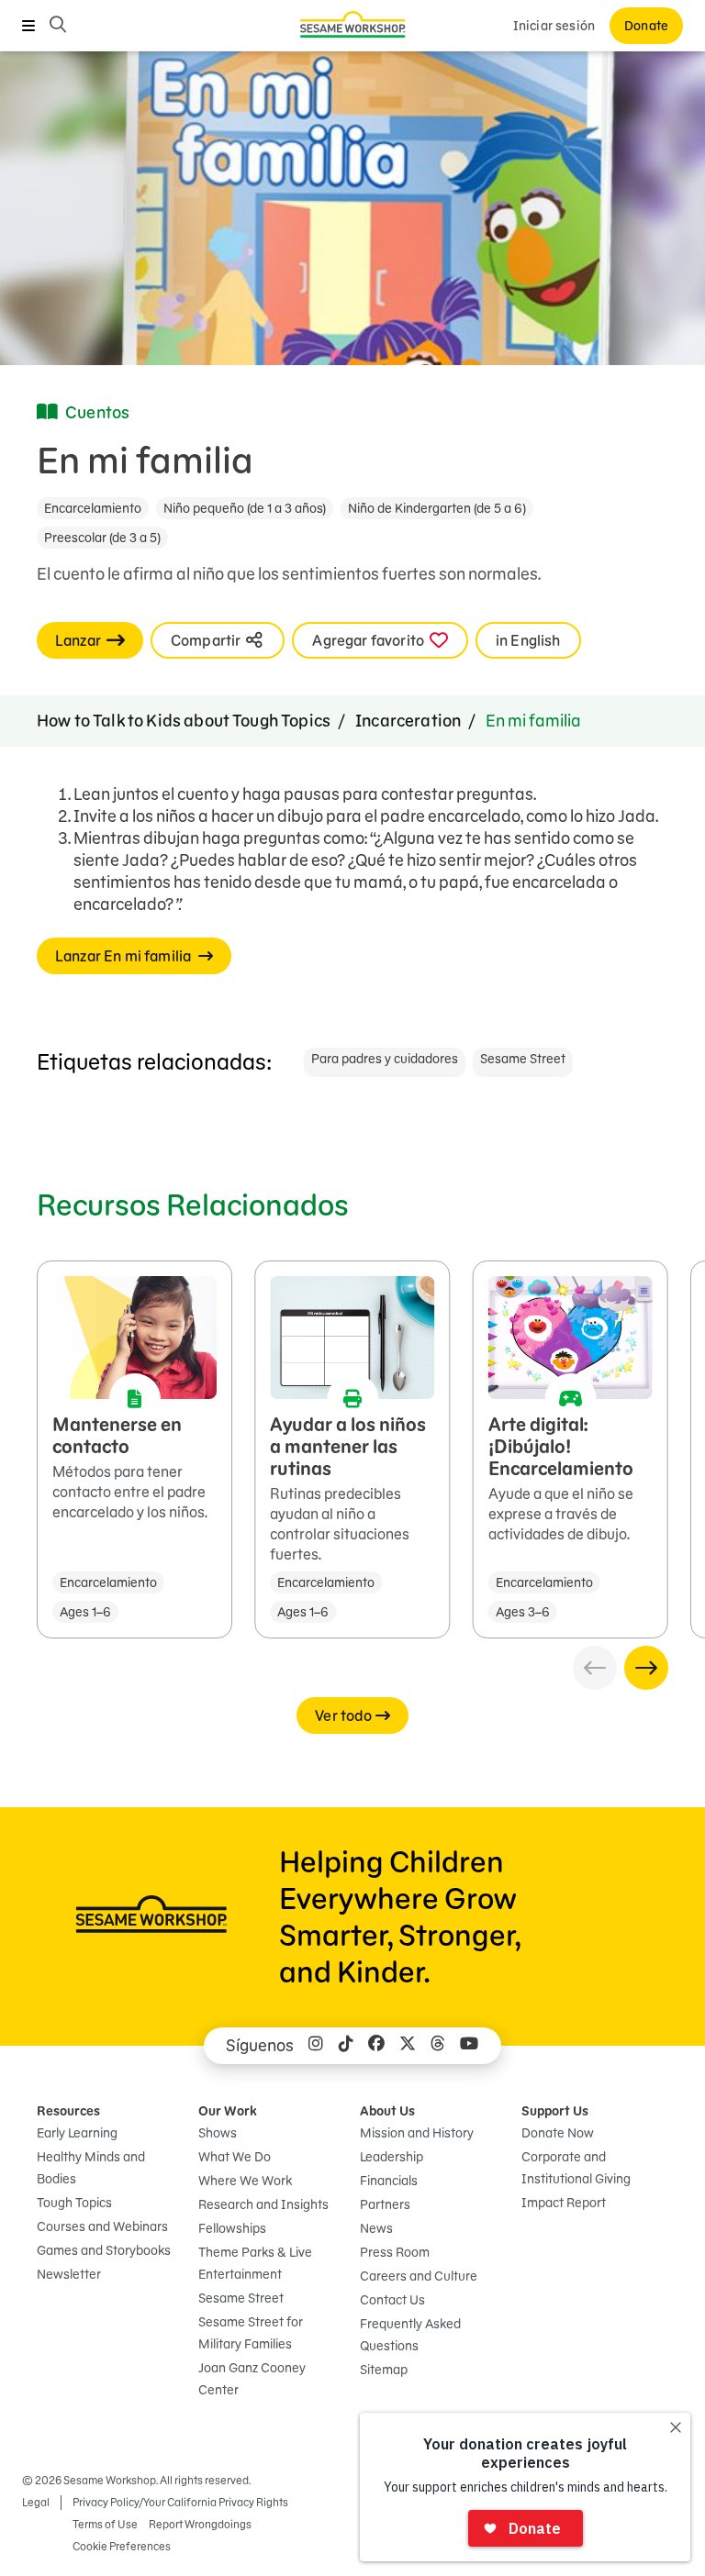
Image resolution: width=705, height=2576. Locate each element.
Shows (218, 2133)
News (376, 2228)
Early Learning (77, 2133)
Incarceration (408, 721)
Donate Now (558, 2133)
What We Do (235, 2157)
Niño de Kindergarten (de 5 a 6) (437, 508)
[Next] (646, 1668)
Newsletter (69, 2274)
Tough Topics (74, 2203)
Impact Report (564, 2203)
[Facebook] (376, 2046)
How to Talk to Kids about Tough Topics (184, 721)
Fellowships (232, 2228)
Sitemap (384, 2370)
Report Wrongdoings (200, 2524)
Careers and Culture (419, 2276)
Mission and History (417, 2133)
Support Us (555, 2111)
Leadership (392, 2157)
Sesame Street (523, 1059)
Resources (68, 2111)
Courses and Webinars (102, 2226)
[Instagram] (316, 2046)
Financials (389, 2181)
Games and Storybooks (104, 2250)
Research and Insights (263, 2204)
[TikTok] (346, 2046)
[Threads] (438, 2046)
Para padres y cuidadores (385, 1059)
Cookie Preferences (122, 2546)
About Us (387, 2111)
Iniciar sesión (554, 26)
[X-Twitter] (408, 2046)
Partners (385, 2204)
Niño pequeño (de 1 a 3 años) (245, 508)
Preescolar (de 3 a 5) (102, 538)
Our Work (228, 2111)
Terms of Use (105, 2524)
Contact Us (392, 2300)
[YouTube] (469, 2046)
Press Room (395, 2252)
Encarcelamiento (93, 508)
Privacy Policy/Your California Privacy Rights (180, 2502)
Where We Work (245, 2181)
